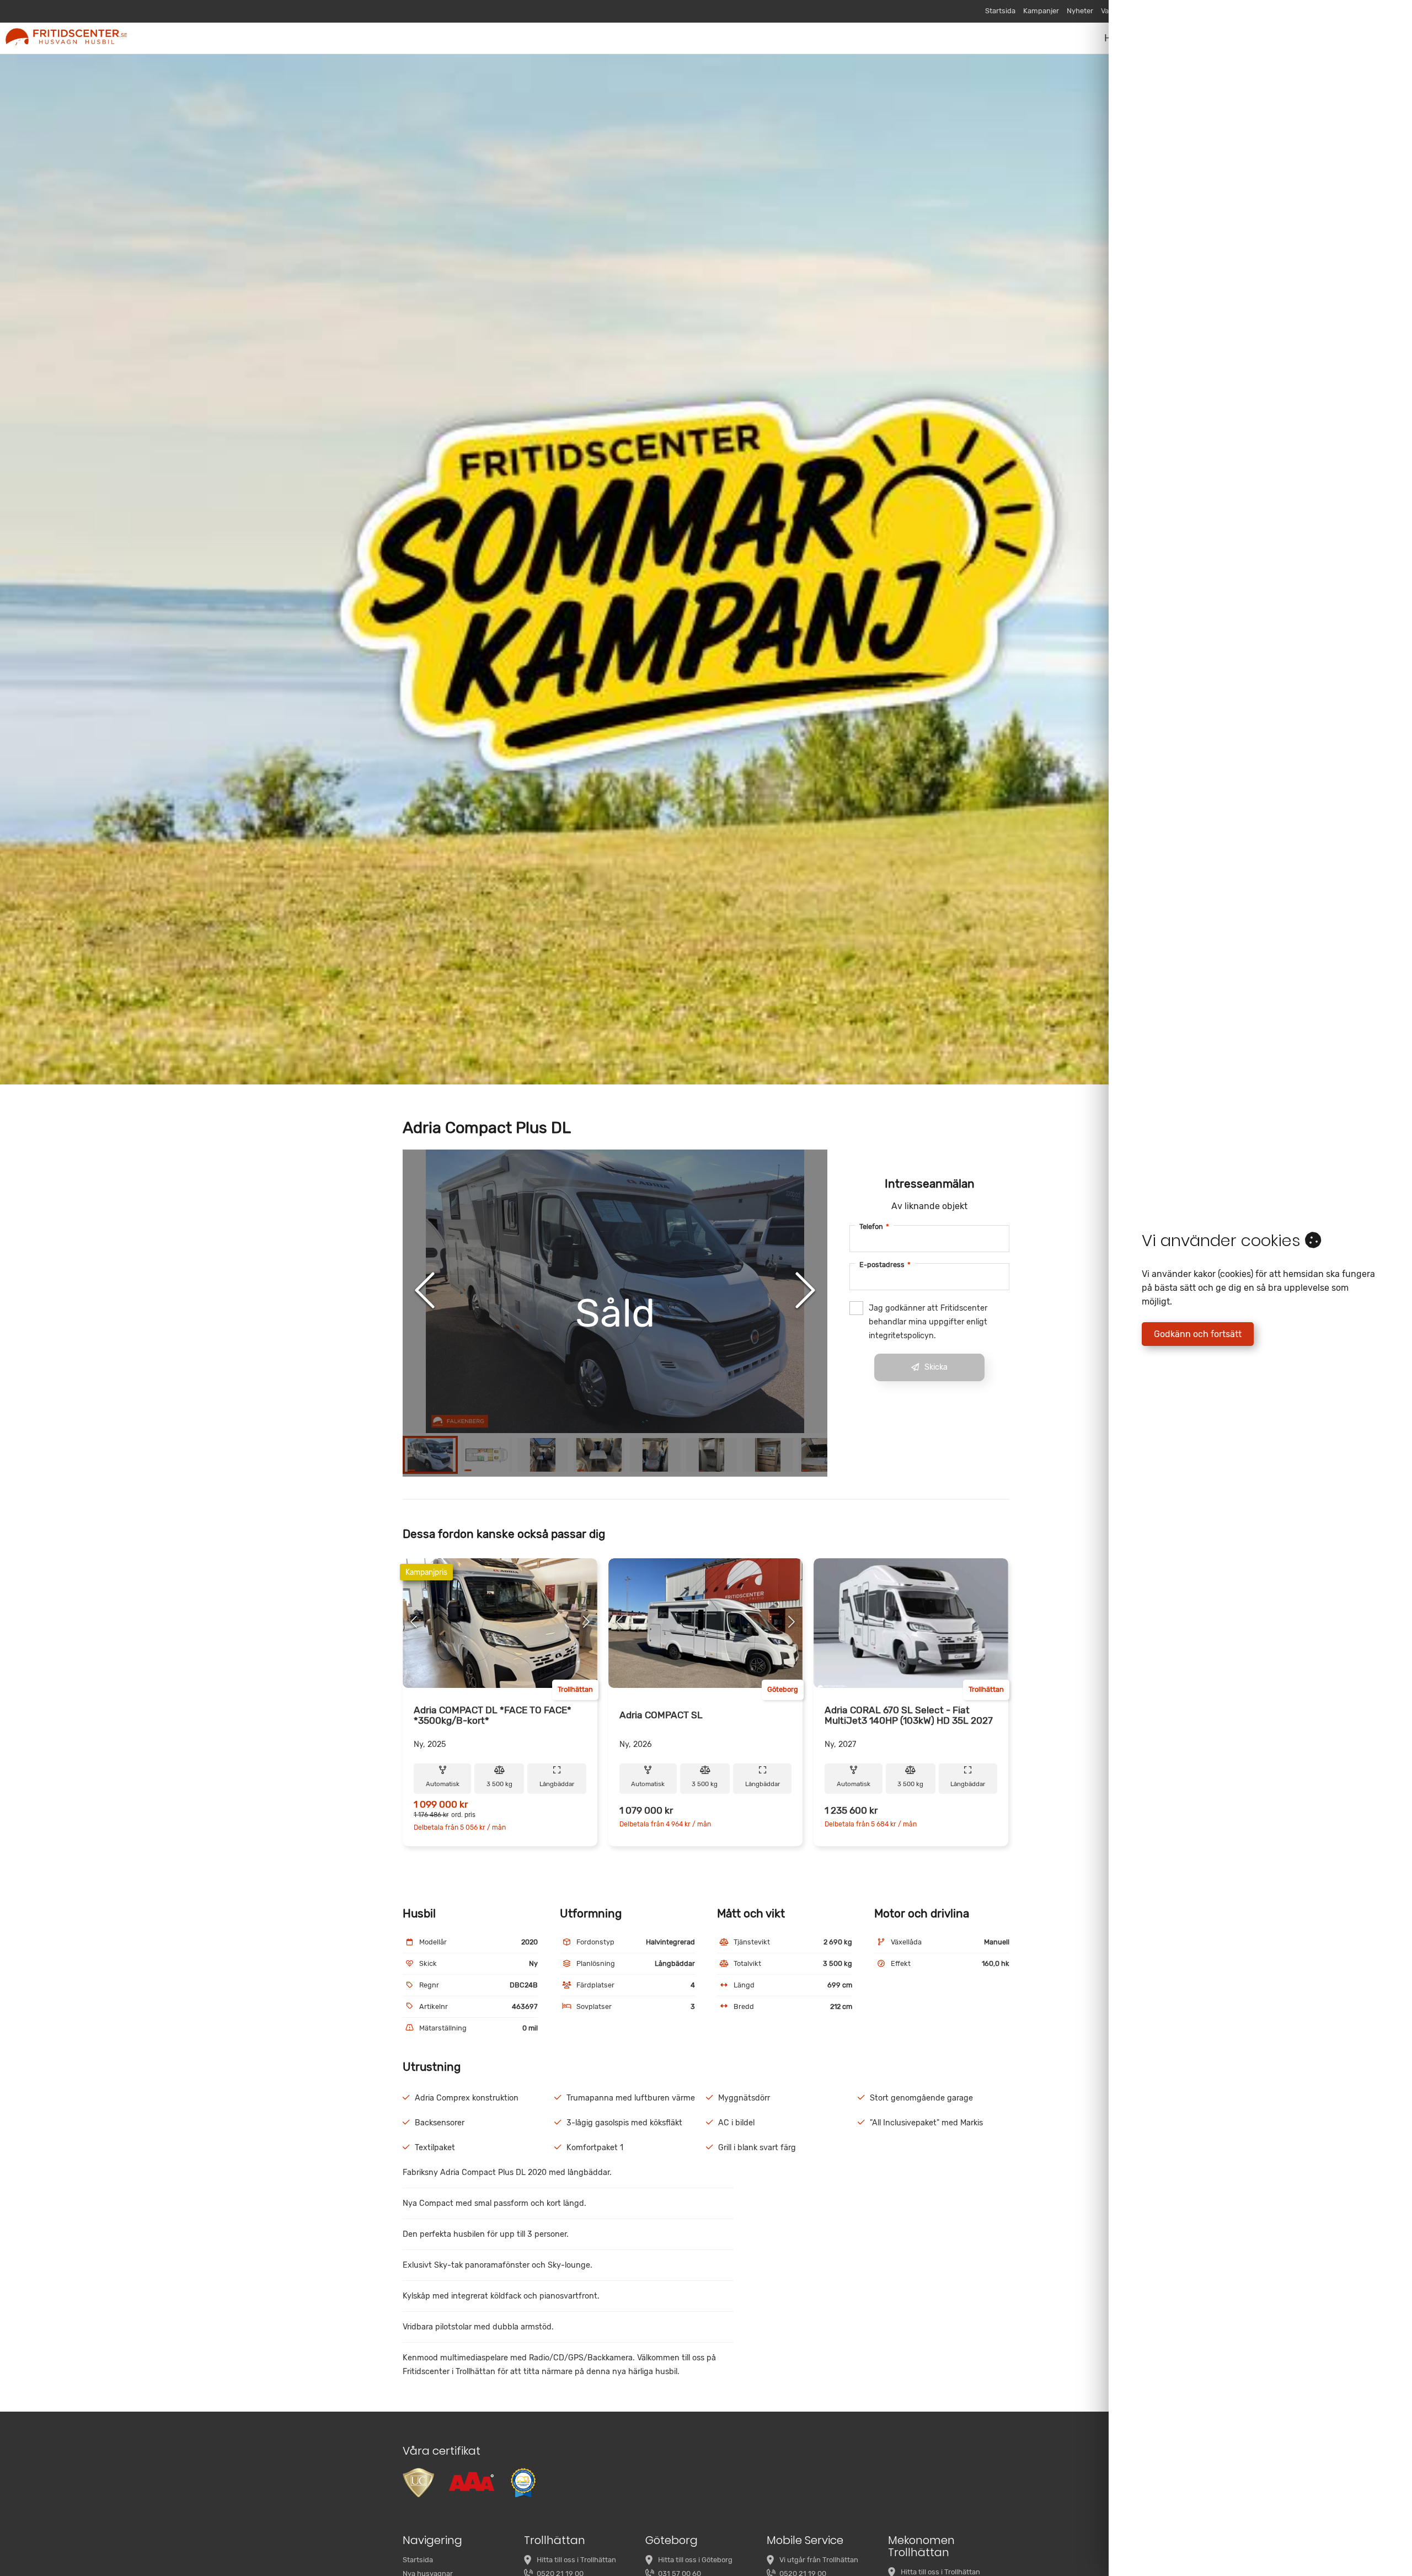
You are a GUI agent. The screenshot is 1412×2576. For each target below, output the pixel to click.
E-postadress (885, 1265)
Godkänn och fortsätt (1198, 1334)
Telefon (874, 1226)
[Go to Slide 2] (486, 1455)
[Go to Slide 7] (768, 1455)
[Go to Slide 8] (824, 1455)
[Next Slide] (805, 1291)
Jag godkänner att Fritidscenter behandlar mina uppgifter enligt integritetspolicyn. (928, 1322)
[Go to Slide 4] (599, 1455)
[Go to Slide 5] (655, 1455)
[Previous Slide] (425, 1291)
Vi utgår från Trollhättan (819, 2560)
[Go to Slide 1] (430, 1455)
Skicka (936, 1367)
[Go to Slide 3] (543, 1455)
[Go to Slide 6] (712, 1455)
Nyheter (1080, 11)
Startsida (1000, 11)
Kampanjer (1041, 11)
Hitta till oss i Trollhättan (576, 2560)
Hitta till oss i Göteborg (695, 2560)
